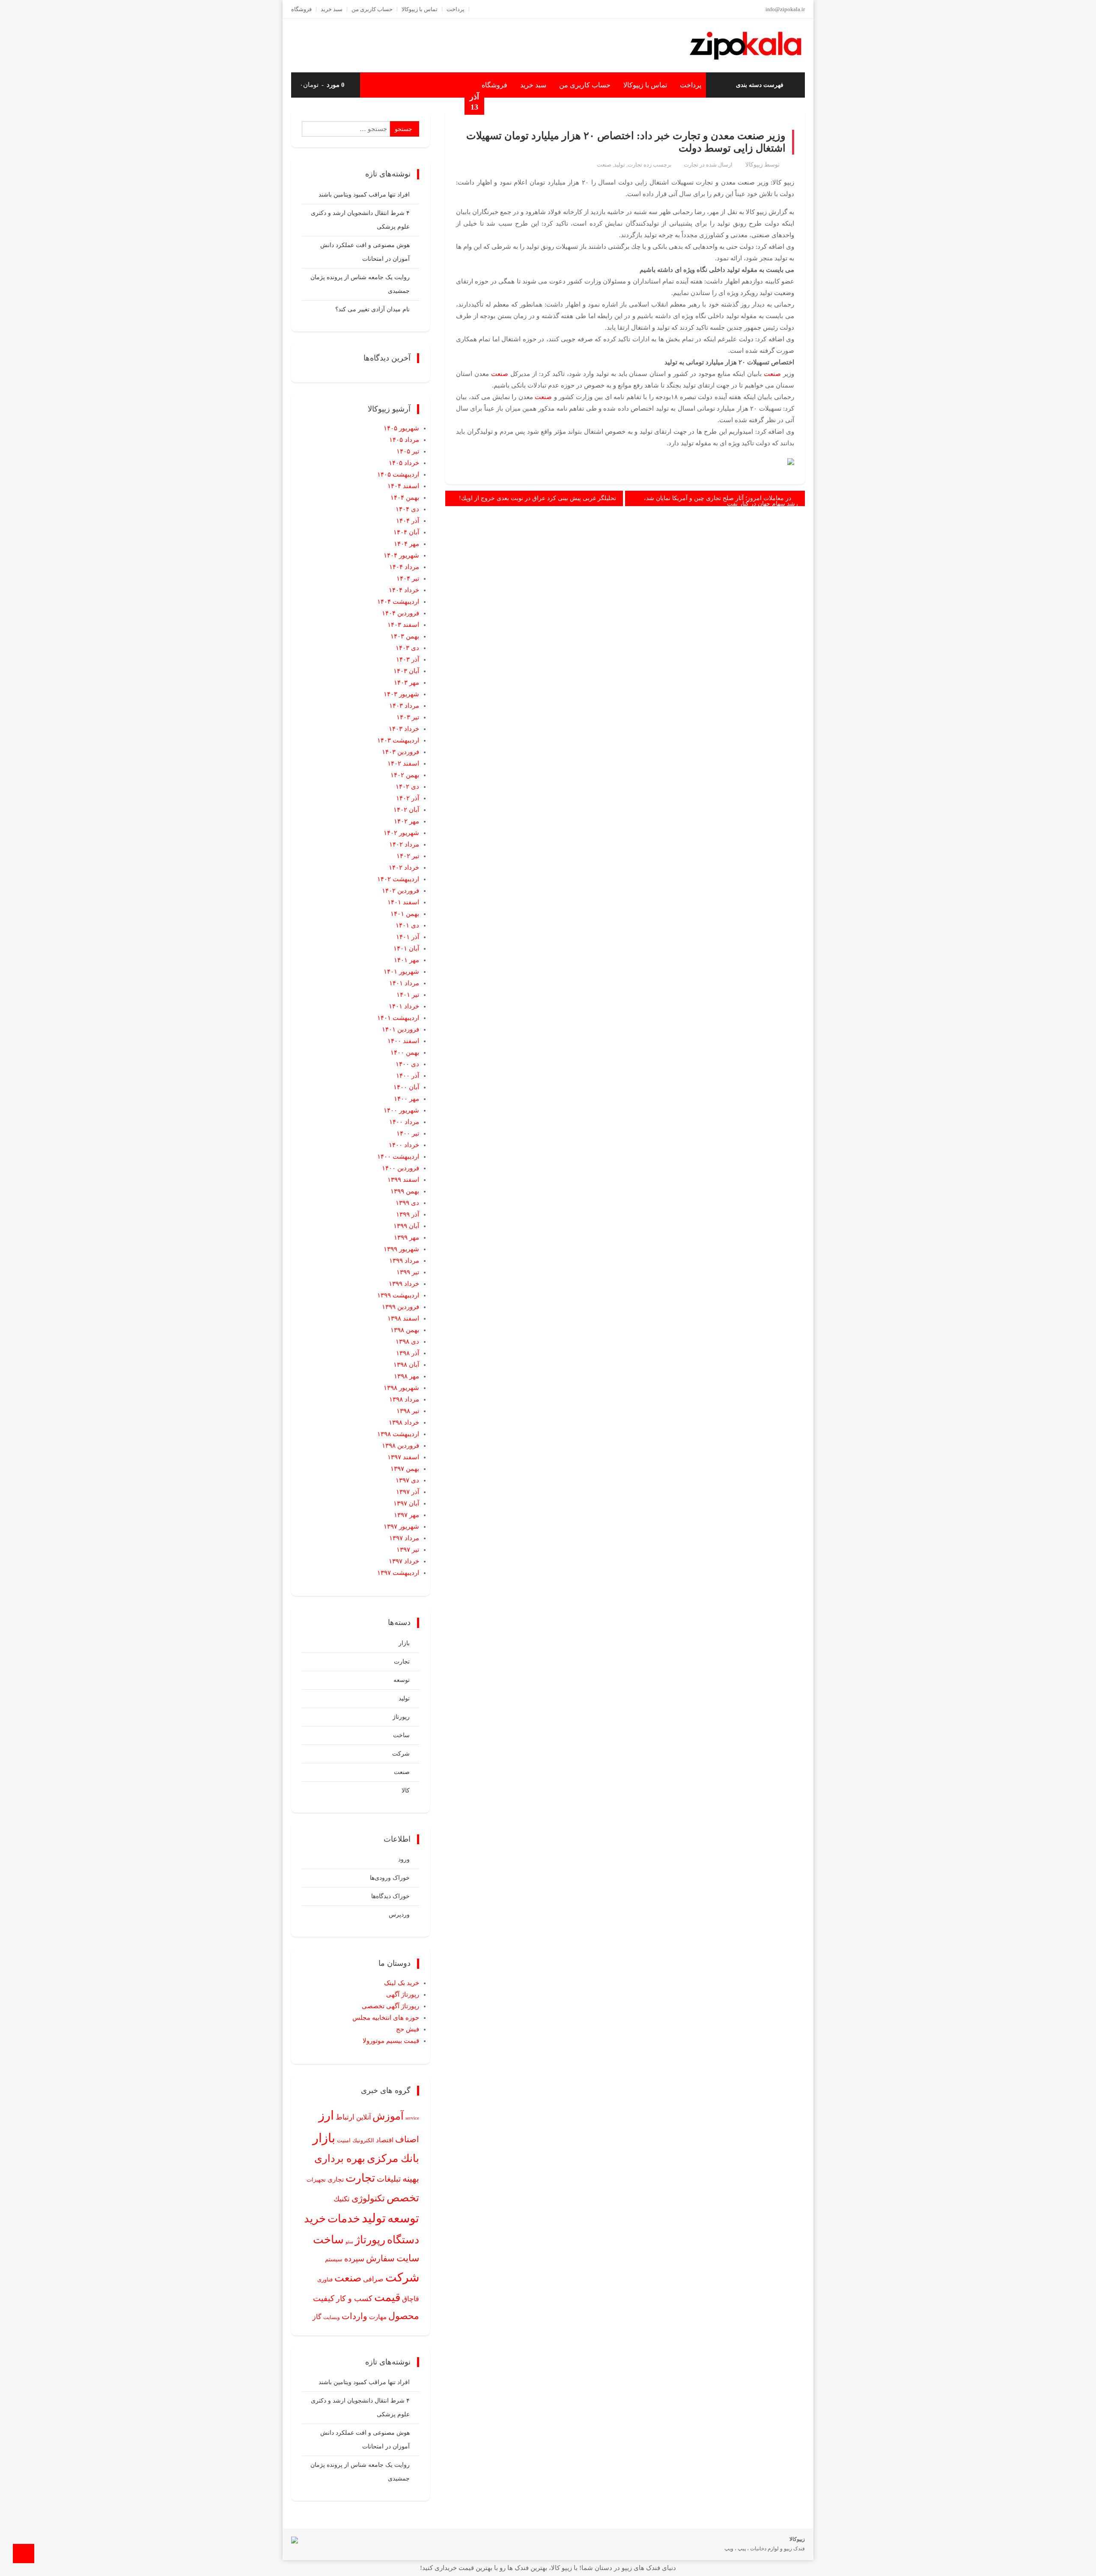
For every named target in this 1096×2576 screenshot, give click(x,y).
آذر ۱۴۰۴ (408, 521)
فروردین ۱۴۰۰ (401, 1168)
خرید (315, 2218)
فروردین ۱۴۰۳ (401, 752)
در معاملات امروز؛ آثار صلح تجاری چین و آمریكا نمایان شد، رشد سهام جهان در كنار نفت (721, 501)
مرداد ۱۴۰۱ (404, 983)
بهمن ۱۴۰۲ (405, 775)
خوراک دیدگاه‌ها (390, 1896)
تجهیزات (316, 2180)
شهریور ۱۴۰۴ (401, 555)
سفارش (380, 2258)
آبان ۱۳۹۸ (406, 1365)
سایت (408, 2258)
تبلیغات (389, 2179)
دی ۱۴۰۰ (407, 1064)
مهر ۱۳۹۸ (407, 1376)
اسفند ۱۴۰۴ (403, 486)
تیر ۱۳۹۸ (408, 1411)
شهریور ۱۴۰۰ (401, 1110)
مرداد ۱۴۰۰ (404, 1122)
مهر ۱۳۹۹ (407, 1237)
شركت (402, 2277)
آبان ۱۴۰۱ (406, 948)
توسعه (402, 1680)
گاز (317, 2317)
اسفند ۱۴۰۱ (403, 902)
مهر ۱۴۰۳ (407, 683)
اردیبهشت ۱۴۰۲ (398, 879)
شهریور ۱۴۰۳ (401, 694)
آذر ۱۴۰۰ (408, 1076)
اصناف (407, 2139)
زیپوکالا (754, 165)
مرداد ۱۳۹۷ (404, 1538)
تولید (619, 165)
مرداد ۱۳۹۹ (404, 1261)
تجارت (691, 165)
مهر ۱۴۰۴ (407, 544)
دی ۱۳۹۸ (407, 1342)
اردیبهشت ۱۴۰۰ (398, 1157)
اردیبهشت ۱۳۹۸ (398, 1434)
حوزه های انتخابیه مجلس (386, 2018)
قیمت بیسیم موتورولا (391, 2041)
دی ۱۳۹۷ (407, 1480)
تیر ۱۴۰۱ (408, 995)
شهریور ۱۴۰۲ (401, 833)
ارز (326, 2115)
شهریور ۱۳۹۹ (401, 1249)
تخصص (403, 2198)
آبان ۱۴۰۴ (406, 532)
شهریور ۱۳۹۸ (401, 1388)
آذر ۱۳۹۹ (408, 1214)
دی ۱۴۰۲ (407, 787)
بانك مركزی (393, 2158)
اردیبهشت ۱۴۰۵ (398, 474)
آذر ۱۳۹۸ (408, 1353)
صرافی (373, 2279)
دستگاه (403, 2240)
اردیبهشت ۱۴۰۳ (398, 740)
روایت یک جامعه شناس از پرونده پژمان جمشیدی (360, 284)
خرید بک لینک (402, 1983)
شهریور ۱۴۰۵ (401, 428)
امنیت (344, 2141)
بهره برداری (340, 2159)
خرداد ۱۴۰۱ (404, 1006)
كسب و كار (354, 2299)
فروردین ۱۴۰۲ (401, 891)
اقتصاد (385, 2140)
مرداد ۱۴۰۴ (404, 567)
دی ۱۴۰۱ (407, 925)
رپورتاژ (401, 1717)
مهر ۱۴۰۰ (407, 1099)
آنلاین (363, 2117)
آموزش (388, 2116)
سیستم (334, 2259)
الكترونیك (363, 2140)
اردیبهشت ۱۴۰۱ (398, 1018)
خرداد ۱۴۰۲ (404, 868)
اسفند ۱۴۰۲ (403, 763)
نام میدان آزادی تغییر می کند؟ (372, 309)
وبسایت (332, 2317)
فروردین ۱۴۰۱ (401, 1029)
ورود (404, 1859)
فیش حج (408, 2029)
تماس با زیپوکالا (420, 9)
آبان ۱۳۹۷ (406, 1503)
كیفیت (324, 2298)
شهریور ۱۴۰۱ (401, 972)
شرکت (401, 1754)
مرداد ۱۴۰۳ (404, 706)
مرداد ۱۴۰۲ (404, 844)
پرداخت (456, 9)
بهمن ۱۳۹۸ (405, 1330)
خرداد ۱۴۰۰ (404, 1145)
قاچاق (411, 2299)
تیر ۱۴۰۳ (408, 717)
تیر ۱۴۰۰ (408, 1133)
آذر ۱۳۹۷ (408, 1492)
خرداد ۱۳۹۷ (404, 1561)
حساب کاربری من (372, 9)
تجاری (336, 2179)
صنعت (604, 165)
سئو (349, 2242)
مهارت (378, 2317)
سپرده (354, 2259)
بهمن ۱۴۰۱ (405, 914)
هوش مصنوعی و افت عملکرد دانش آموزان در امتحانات (365, 252)
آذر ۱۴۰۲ (408, 798)
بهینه (411, 2179)
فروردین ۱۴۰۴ (401, 613)
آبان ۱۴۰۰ (406, 1087)
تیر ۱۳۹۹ (408, 1272)
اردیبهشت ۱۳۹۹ (398, 1295)
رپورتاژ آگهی (403, 1995)
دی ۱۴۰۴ (407, 509)
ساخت (401, 1735)
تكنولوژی (368, 2198)
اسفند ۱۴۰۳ (403, 625)
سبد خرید (332, 9)
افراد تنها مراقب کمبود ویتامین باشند (364, 195)
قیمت (387, 2297)
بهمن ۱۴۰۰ (405, 1052)
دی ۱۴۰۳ (407, 648)
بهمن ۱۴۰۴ (405, 498)
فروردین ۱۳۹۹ (401, 1307)
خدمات (344, 2219)
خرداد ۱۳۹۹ (404, 1284)
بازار (404, 1643)
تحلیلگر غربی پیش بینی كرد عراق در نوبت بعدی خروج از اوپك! (538, 498)
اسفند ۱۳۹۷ (403, 1457)
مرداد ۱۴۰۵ (404, 440)
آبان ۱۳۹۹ (406, 1226)
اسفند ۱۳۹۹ (403, 1180)
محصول (404, 2316)
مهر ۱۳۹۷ (407, 1515)
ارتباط (345, 2117)
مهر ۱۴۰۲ (407, 821)
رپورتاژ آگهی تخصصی (390, 2006)
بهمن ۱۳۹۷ (405, 1469)
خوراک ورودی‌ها (390, 1878)
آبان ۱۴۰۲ (406, 810)
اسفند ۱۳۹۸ (403, 1318)
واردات (354, 2316)
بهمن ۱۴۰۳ (405, 636)
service (412, 2118)
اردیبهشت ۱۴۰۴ (398, 602)
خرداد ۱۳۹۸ (404, 1422)
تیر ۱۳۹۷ (408, 1550)
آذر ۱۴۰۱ (408, 937)
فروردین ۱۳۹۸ (401, 1446)
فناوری (325, 2279)
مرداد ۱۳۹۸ (404, 1399)
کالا (406, 1790)
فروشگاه (301, 9)
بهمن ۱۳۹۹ (405, 1191)
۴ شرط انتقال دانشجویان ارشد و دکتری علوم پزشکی (360, 220)
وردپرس (399, 1915)
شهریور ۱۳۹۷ (401, 1527)
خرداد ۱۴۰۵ (404, 463)
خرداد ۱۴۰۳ (404, 729)
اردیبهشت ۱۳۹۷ (398, 1573)
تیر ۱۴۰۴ (408, 578)
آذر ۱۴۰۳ (408, 659)
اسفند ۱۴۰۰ (403, 1041)
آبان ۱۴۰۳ (406, 671)
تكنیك (342, 2199)
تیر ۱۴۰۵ (408, 451)
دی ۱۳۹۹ (407, 1203)
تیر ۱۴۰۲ (408, 856)
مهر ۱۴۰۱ (407, 960)
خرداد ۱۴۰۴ (404, 590)
